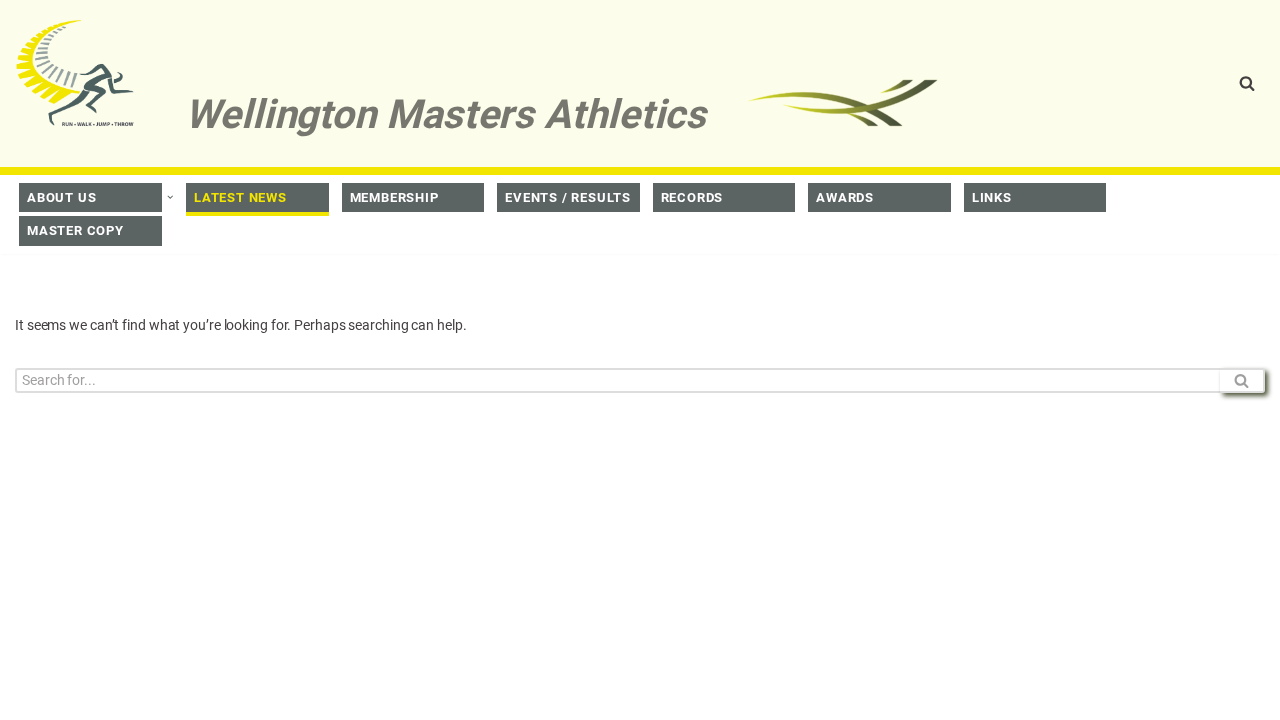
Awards (845, 197)
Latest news (240, 197)
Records (692, 197)
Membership (394, 197)
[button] (170, 197)
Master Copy (75, 230)
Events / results (568, 197)
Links (992, 197)
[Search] (1247, 83)
